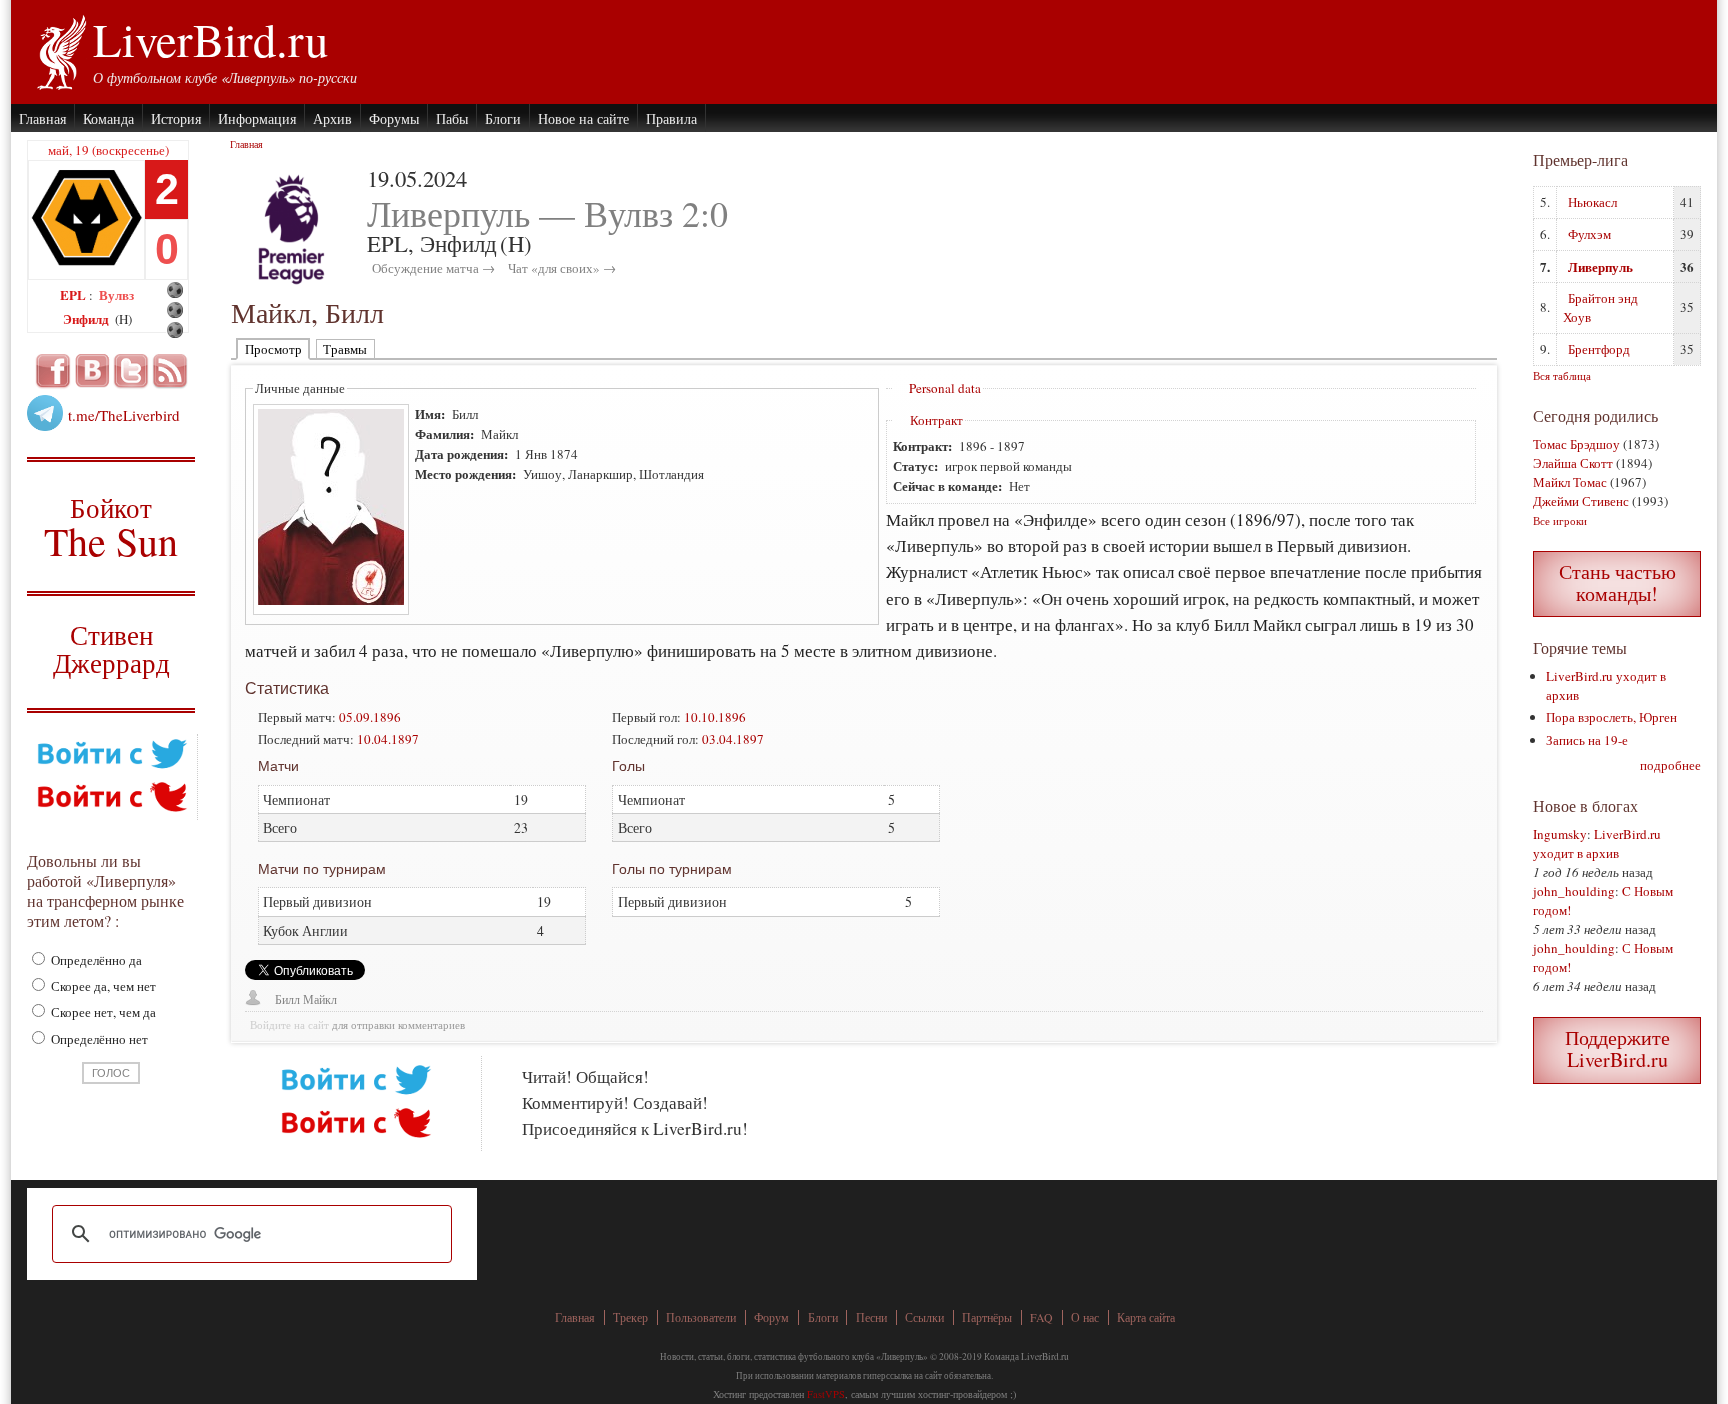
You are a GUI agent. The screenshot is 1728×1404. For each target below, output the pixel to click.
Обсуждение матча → (433, 268)
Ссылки (924, 1317)
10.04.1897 (388, 739)
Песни (871, 1317)
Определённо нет (98, 1039)
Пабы (452, 118)
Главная (42, 118)
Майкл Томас (1570, 482)
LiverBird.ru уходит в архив (1597, 843)
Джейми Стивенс (1581, 501)
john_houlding (1574, 891)
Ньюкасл (1592, 202)
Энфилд (87, 318)
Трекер (630, 1317)
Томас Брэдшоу (1576, 444)
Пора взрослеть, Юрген (1611, 717)
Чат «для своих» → (562, 268)
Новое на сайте (583, 118)
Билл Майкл (306, 999)
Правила (671, 118)
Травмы (345, 349)
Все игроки (1560, 520)
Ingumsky (1560, 834)
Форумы (394, 118)
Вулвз (116, 294)
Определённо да (95, 960)
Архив (332, 118)
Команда (108, 118)
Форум (771, 1317)
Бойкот (111, 526)
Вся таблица (1562, 375)
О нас (1085, 1317)
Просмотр (273, 349)
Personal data (945, 388)
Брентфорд (1599, 349)
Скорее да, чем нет (102, 986)
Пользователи (701, 1317)
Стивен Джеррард (111, 651)
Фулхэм (1589, 234)
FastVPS (826, 1394)
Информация (257, 118)
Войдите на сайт (289, 1025)
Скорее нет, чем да (102, 1012)
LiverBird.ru (210, 39)
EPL (74, 294)
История (176, 118)
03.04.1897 (733, 739)
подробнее (1670, 765)
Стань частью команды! (1617, 582)
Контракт (936, 420)
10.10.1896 (715, 717)
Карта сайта (1146, 1317)
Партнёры (987, 1317)
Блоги (503, 118)
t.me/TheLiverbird (124, 415)
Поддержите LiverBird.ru (1617, 1048)
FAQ (1041, 1317)
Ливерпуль (1600, 266)
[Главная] (60, 50)
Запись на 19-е (1587, 740)
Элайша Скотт (1573, 463)
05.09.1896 (370, 717)
